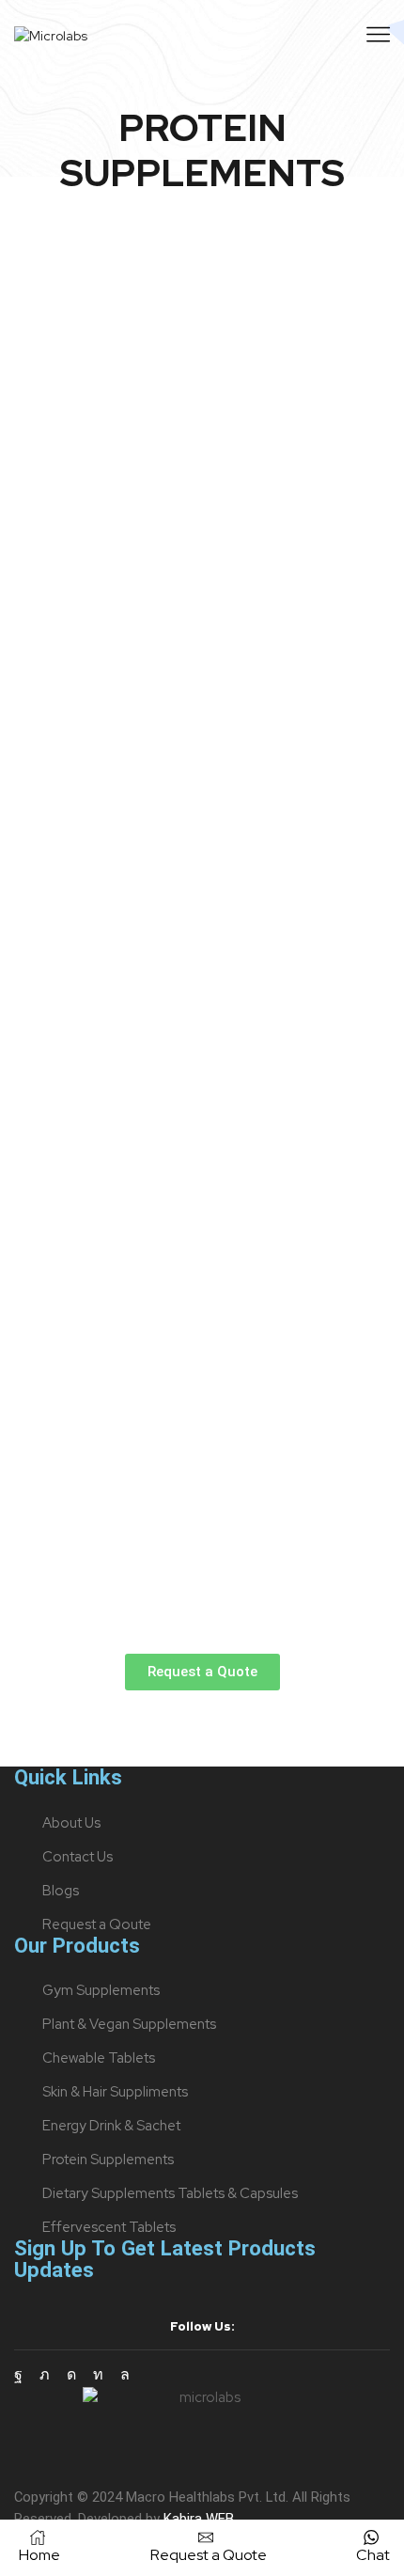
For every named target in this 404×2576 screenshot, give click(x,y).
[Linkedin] (98, 2375)
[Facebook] (18, 2375)
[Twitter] (45, 2375)
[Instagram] (71, 2375)
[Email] (152, 2375)
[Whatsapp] (125, 2375)
